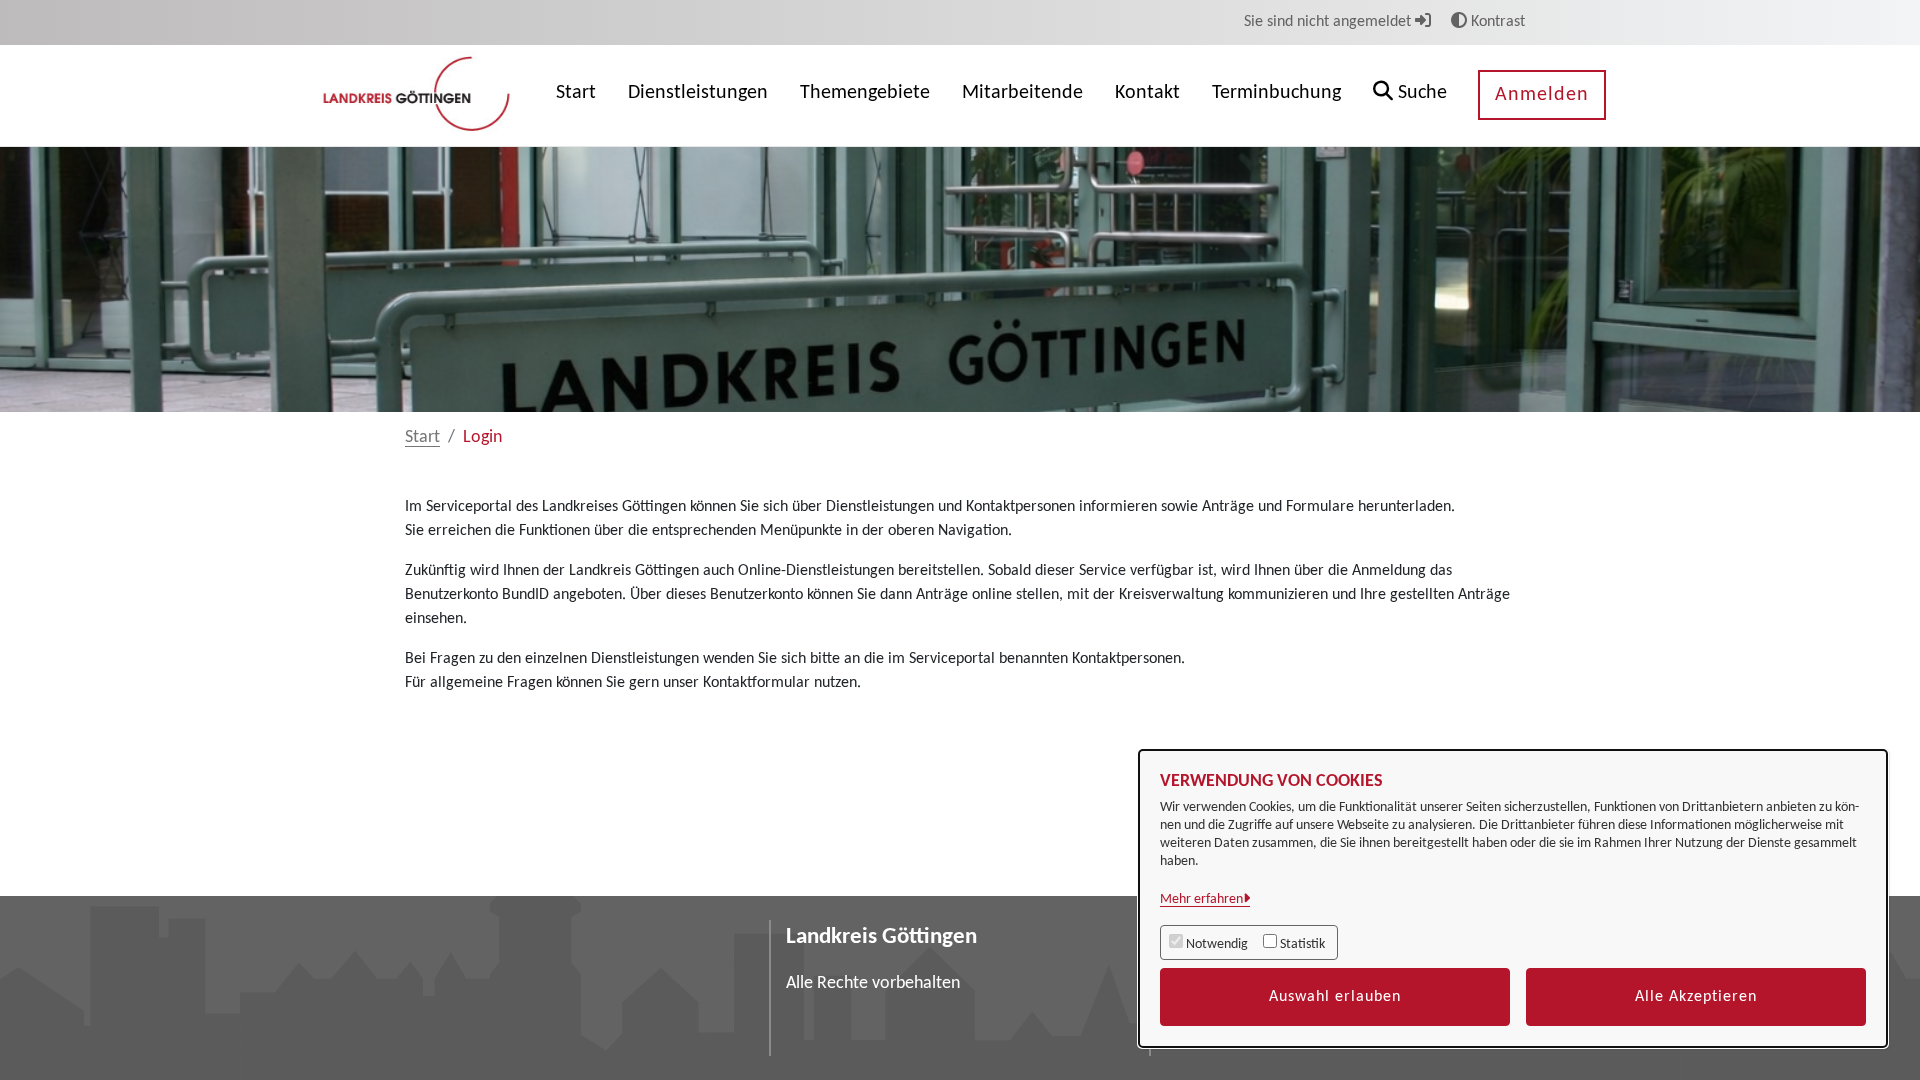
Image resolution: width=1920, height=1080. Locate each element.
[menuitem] (576, 95)
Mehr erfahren (1201, 899)
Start (422, 437)
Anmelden (1542, 95)
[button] (1410, 95)
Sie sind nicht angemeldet (1329, 22)
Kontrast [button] (1496, 22)
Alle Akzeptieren (1696, 997)
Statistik (1302, 944)
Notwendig (1217, 944)
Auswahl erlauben (1335, 997)
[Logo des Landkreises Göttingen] (419, 95)
